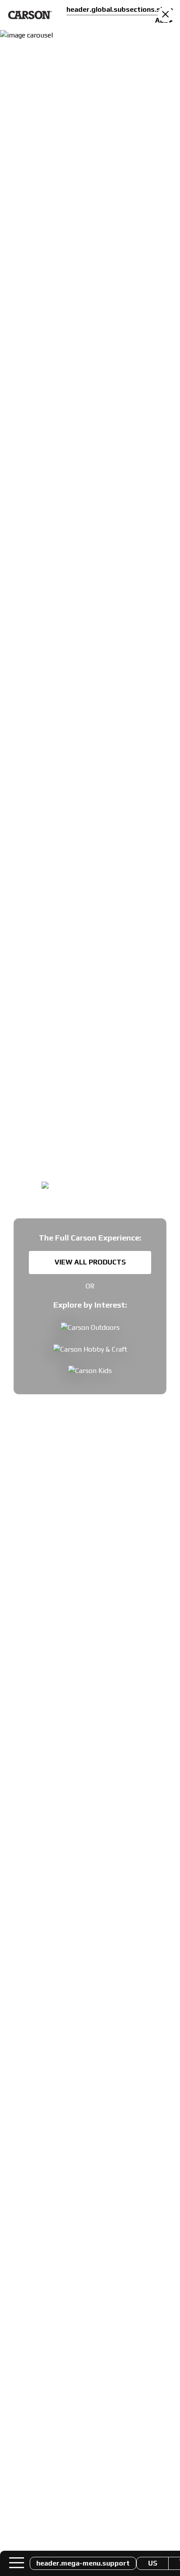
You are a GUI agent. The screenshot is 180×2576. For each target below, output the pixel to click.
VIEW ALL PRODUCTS (90, 1262)
